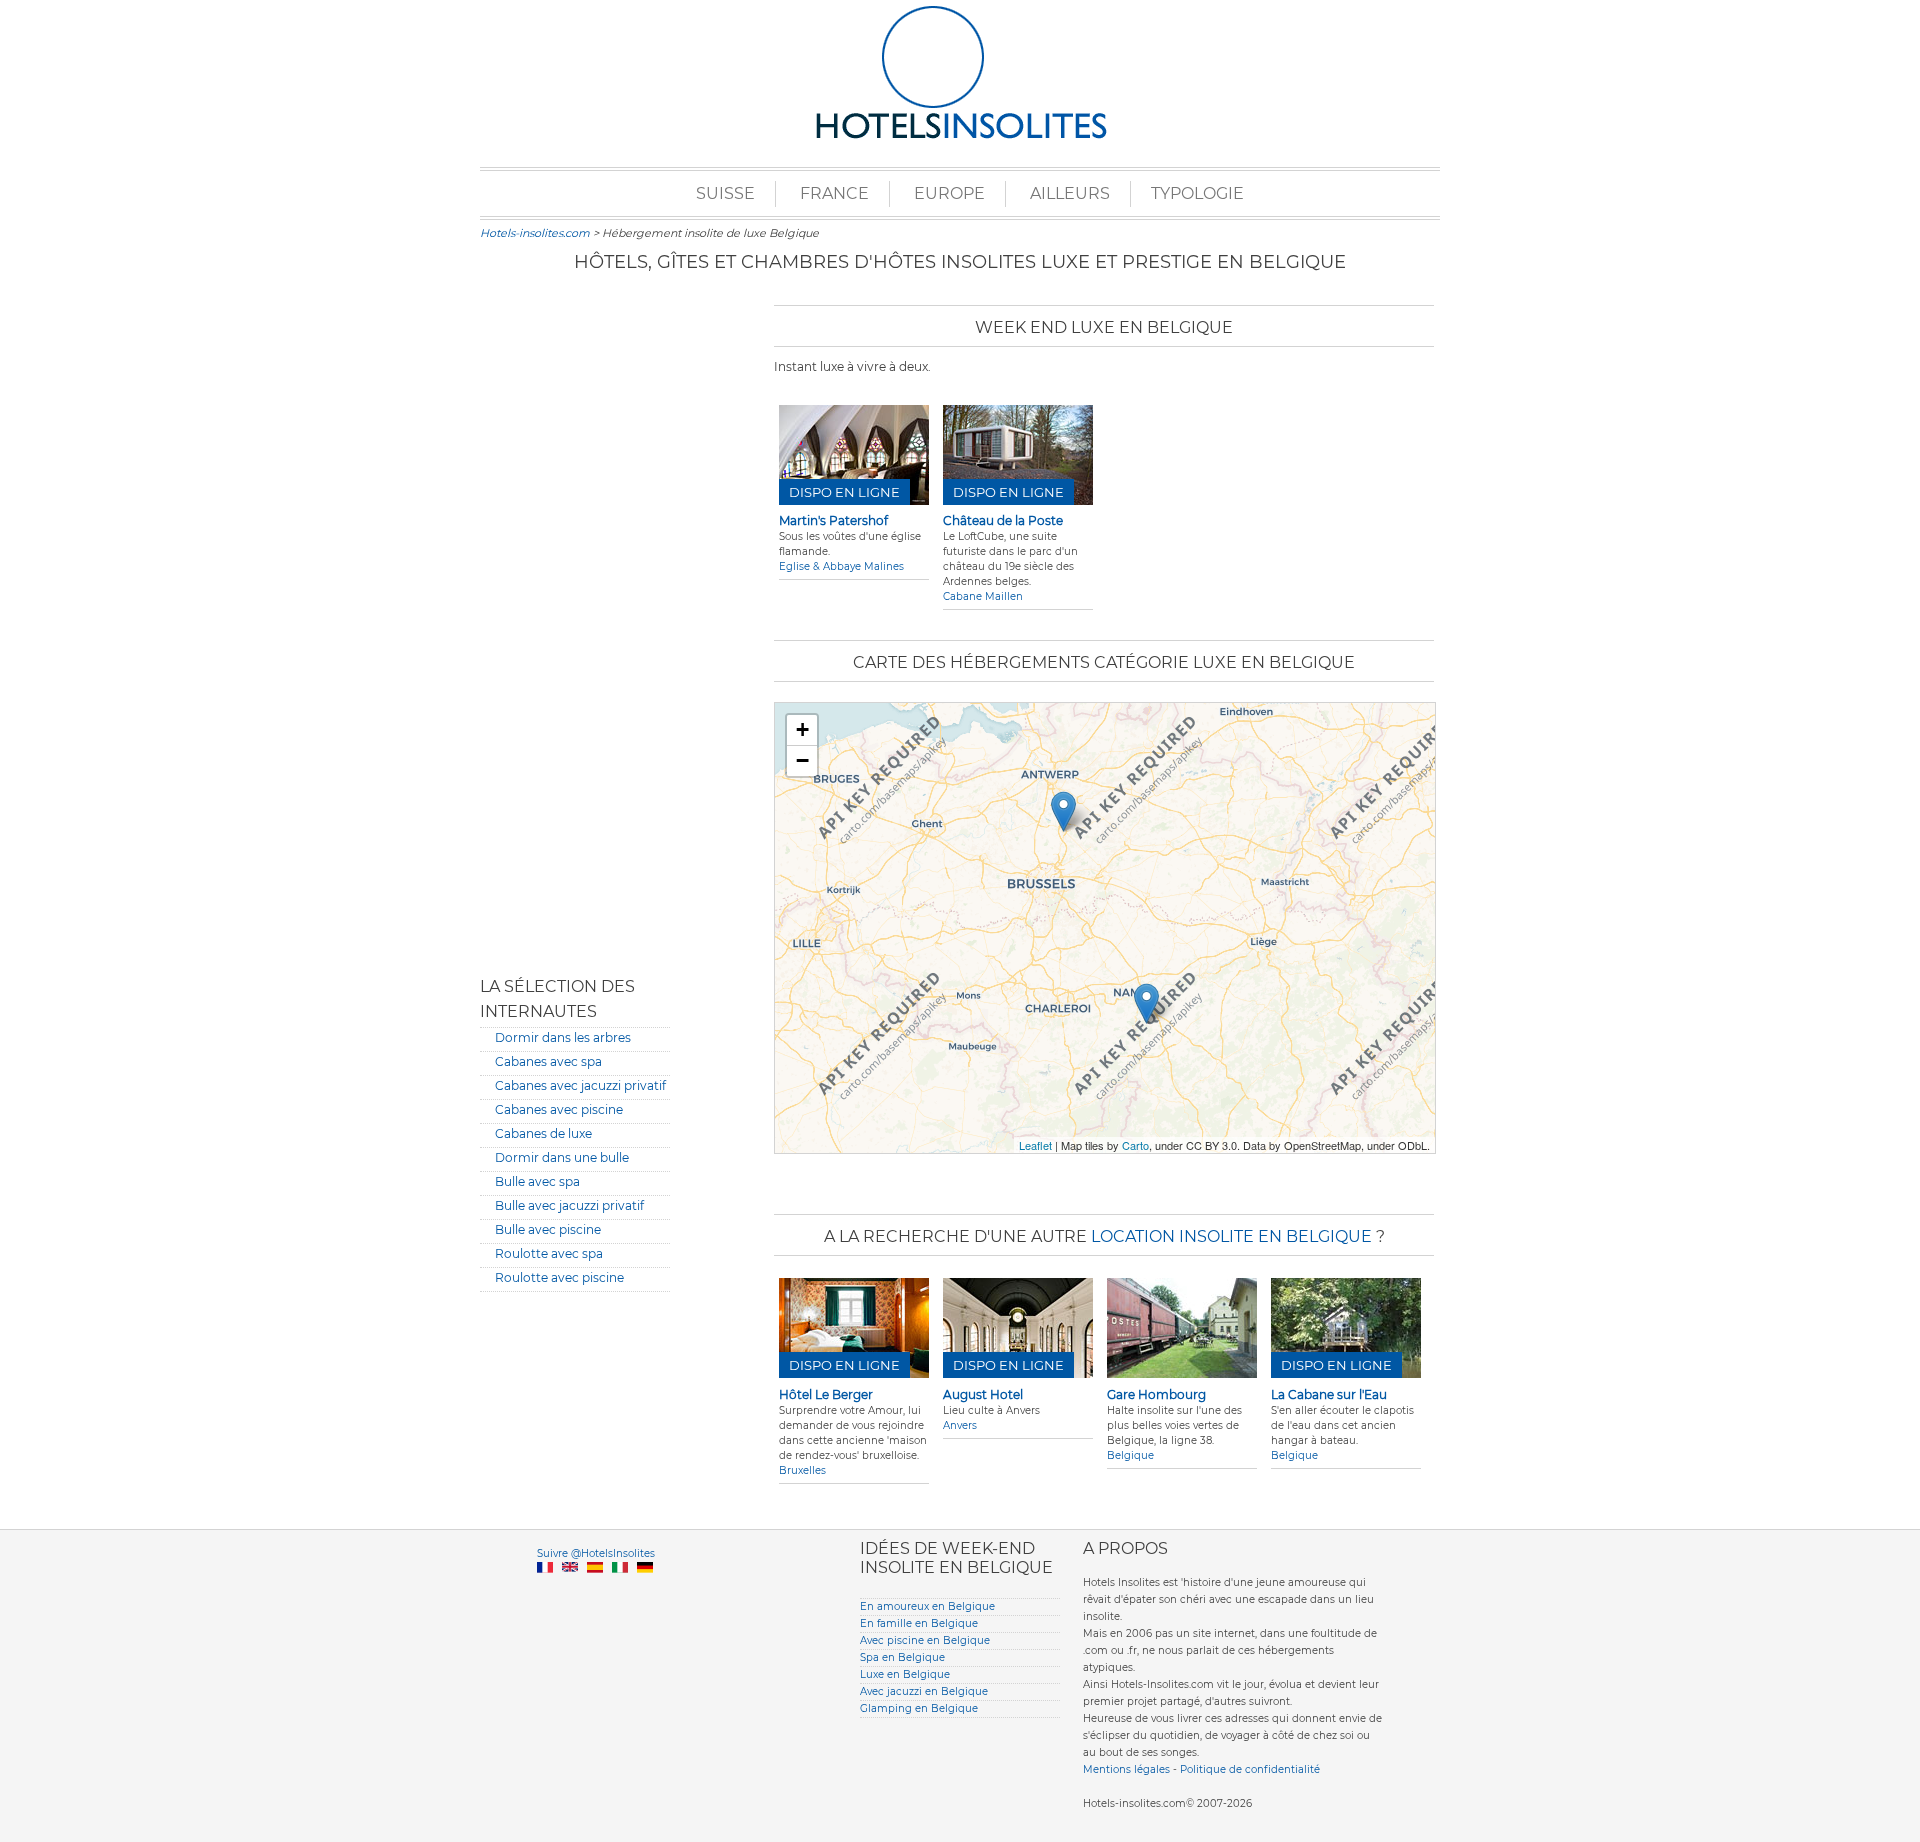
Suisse (725, 193)
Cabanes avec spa (548, 1061)
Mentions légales (1126, 1769)
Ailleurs (1070, 193)
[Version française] (545, 1590)
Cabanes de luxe (543, 1133)
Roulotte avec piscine (559, 1277)
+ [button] (802, 729)
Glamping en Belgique (919, 1708)
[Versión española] (595, 1590)
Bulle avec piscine (548, 1229)
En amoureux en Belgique (927, 1606)
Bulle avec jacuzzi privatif (569, 1205)
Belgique (1130, 1455)
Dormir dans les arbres (563, 1037)
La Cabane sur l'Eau (1329, 1394)
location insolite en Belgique (1231, 1236)
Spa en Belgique (902, 1657)
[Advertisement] (575, 625)
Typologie (1197, 193)
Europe (949, 193)
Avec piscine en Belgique (925, 1640)
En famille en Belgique (919, 1623)
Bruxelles (802, 1470)
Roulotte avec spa (549, 1253)
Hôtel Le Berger (826, 1394)
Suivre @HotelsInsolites (596, 1553)
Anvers (960, 1425)
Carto (1135, 1145)
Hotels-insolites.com (535, 233)
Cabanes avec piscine (559, 1109)
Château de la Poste (1003, 520)
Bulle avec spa (537, 1181)
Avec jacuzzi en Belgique (924, 1691)
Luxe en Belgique (905, 1674)
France (834, 193)
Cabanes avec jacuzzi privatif (580, 1085)
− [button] (802, 760)
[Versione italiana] (620, 1590)
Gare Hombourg (1156, 1394)
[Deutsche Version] (645, 1590)
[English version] (570, 1590)
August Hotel (983, 1394)
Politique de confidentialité (1250, 1769)
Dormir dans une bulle (562, 1157)
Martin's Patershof (833, 520)
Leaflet (1035, 1145)
